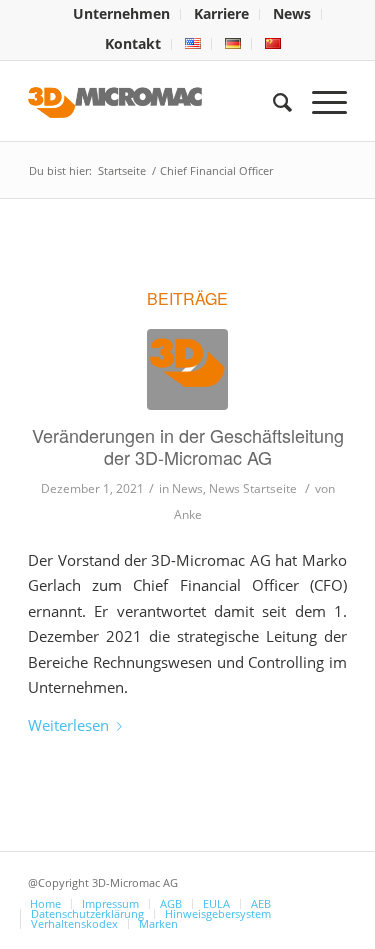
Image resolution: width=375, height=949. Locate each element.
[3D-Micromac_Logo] (187, 369)
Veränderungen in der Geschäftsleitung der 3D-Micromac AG (188, 446)
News (187, 488)
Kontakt (133, 43)
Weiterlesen (68, 725)
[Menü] (319, 101)
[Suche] (272, 101)
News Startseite (253, 488)
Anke (188, 514)
